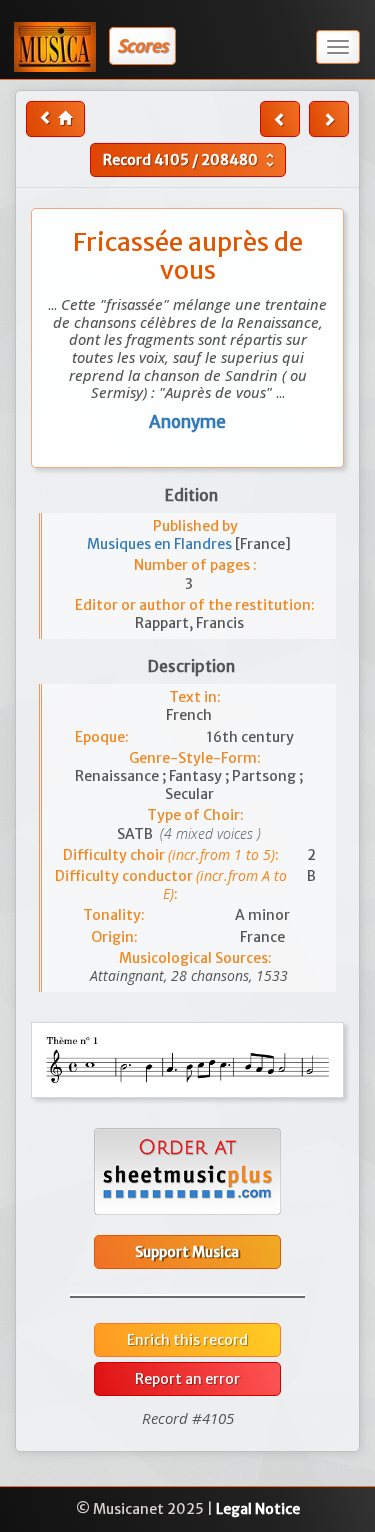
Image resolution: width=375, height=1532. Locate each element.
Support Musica (187, 1252)
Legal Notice (258, 1509)
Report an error (187, 1379)
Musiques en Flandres (161, 544)
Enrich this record (187, 1340)
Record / (191, 160)
